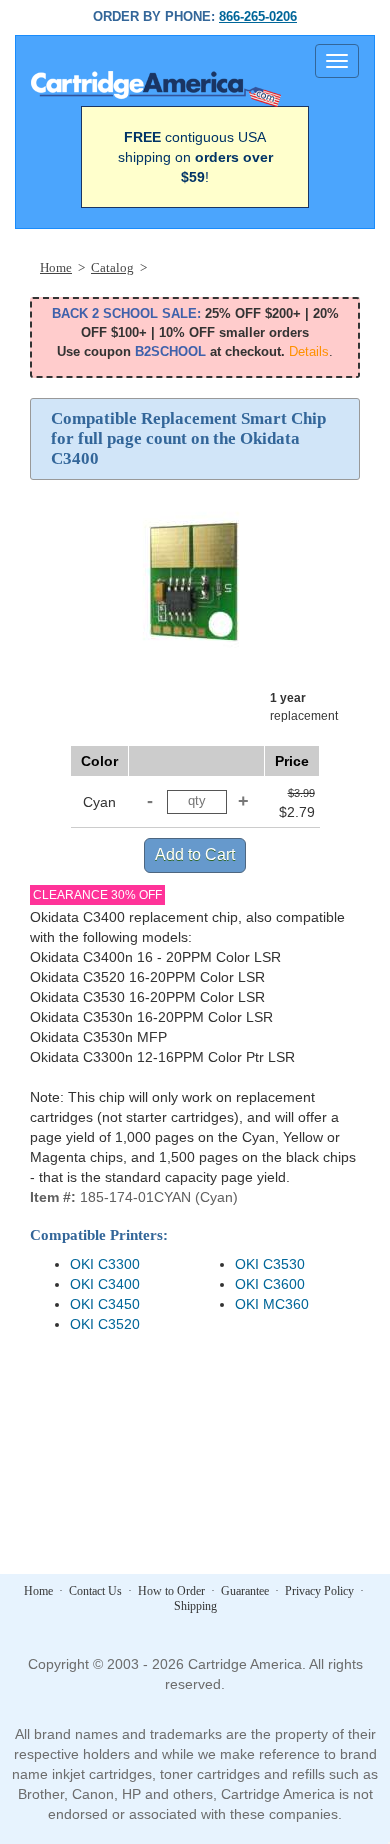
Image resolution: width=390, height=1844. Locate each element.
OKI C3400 (105, 1284)
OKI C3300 (105, 1264)
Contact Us (95, 1591)
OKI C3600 (270, 1284)
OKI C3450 (105, 1304)
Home (38, 1591)
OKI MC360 (272, 1304)
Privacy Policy (319, 1591)
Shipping (195, 1606)
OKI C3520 (105, 1324)
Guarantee (245, 1591)
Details (309, 351)
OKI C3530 (270, 1264)
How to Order (171, 1591)
